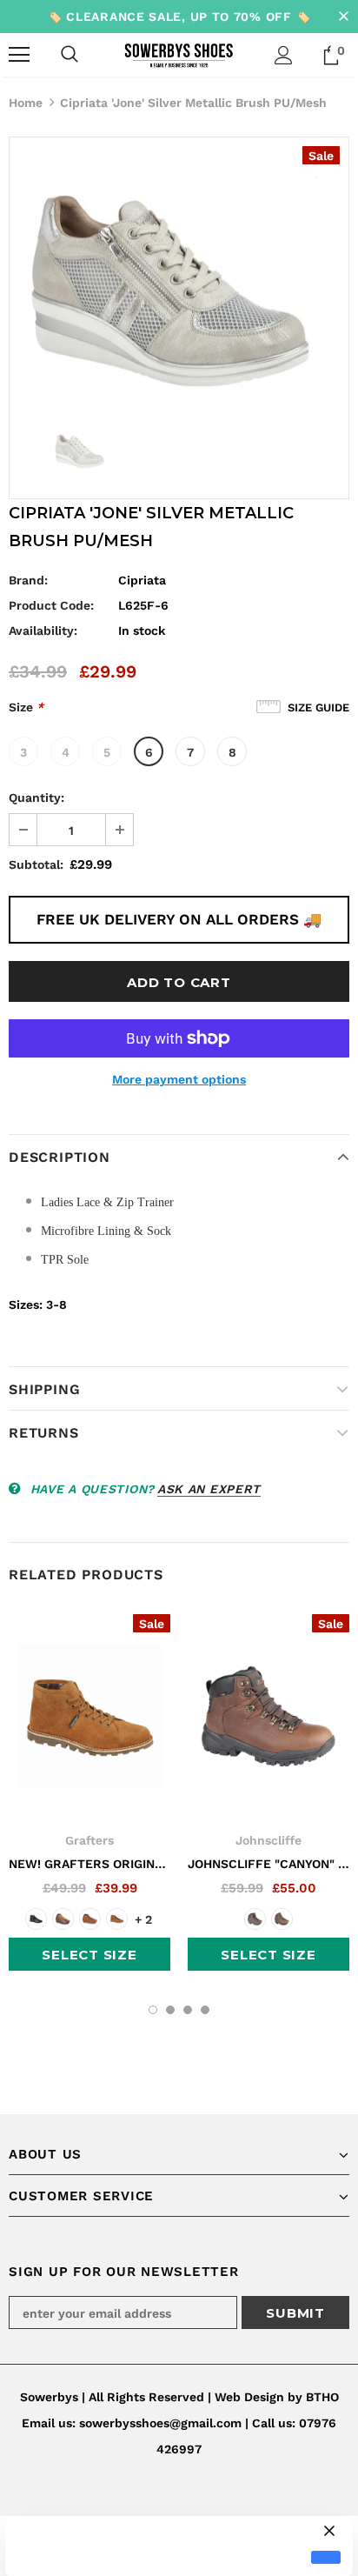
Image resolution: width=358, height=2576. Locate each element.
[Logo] (179, 54)
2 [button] (170, 2010)
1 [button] (153, 2010)
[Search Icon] (70, 55)
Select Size (89, 1955)
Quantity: (36, 797)
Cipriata (142, 580)
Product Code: (51, 605)
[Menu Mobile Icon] (19, 55)
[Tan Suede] (117, 1919)
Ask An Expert (209, 1489)
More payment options (179, 1079)
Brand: (28, 580)
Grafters (89, 1840)
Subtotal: (36, 864)
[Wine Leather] (63, 1919)
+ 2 (143, 1919)
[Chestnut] (282, 1919)
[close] (343, 17)
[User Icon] (284, 55)
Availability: (43, 631)
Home (26, 103)
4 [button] (205, 2010)
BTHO (322, 2397)
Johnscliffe (268, 1840)
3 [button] (188, 2010)
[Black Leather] (36, 1919)
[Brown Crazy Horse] (90, 1919)
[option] (179, 273)
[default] (326, 2557)
